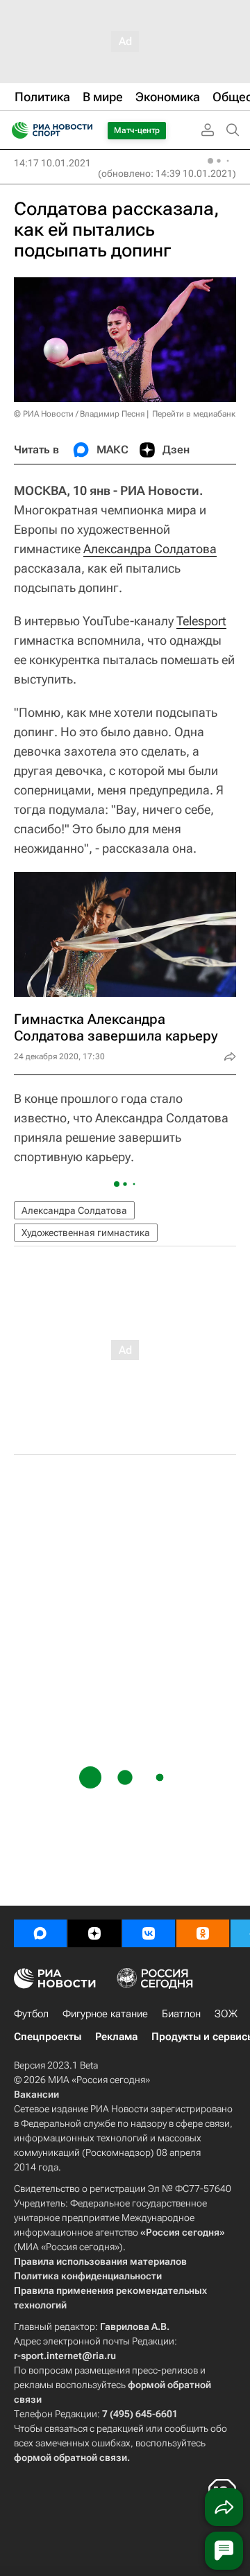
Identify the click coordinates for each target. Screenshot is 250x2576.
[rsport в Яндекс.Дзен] (94, 1933)
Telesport (201, 621)
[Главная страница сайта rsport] (83, 130)
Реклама (116, 2037)
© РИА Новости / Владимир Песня (79, 414)
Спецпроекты (48, 2037)
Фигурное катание (105, 2014)
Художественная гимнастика (86, 1233)
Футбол (31, 2014)
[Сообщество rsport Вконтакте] (149, 1933)
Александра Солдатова (150, 549)
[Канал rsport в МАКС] (40, 1933)
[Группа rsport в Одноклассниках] (203, 1933)
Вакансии (36, 2094)
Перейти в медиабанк (194, 414)
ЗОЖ (226, 2014)
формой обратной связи (70, 2457)
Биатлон (181, 2014)
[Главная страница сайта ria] (16, 130)
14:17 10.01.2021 (52, 163)
